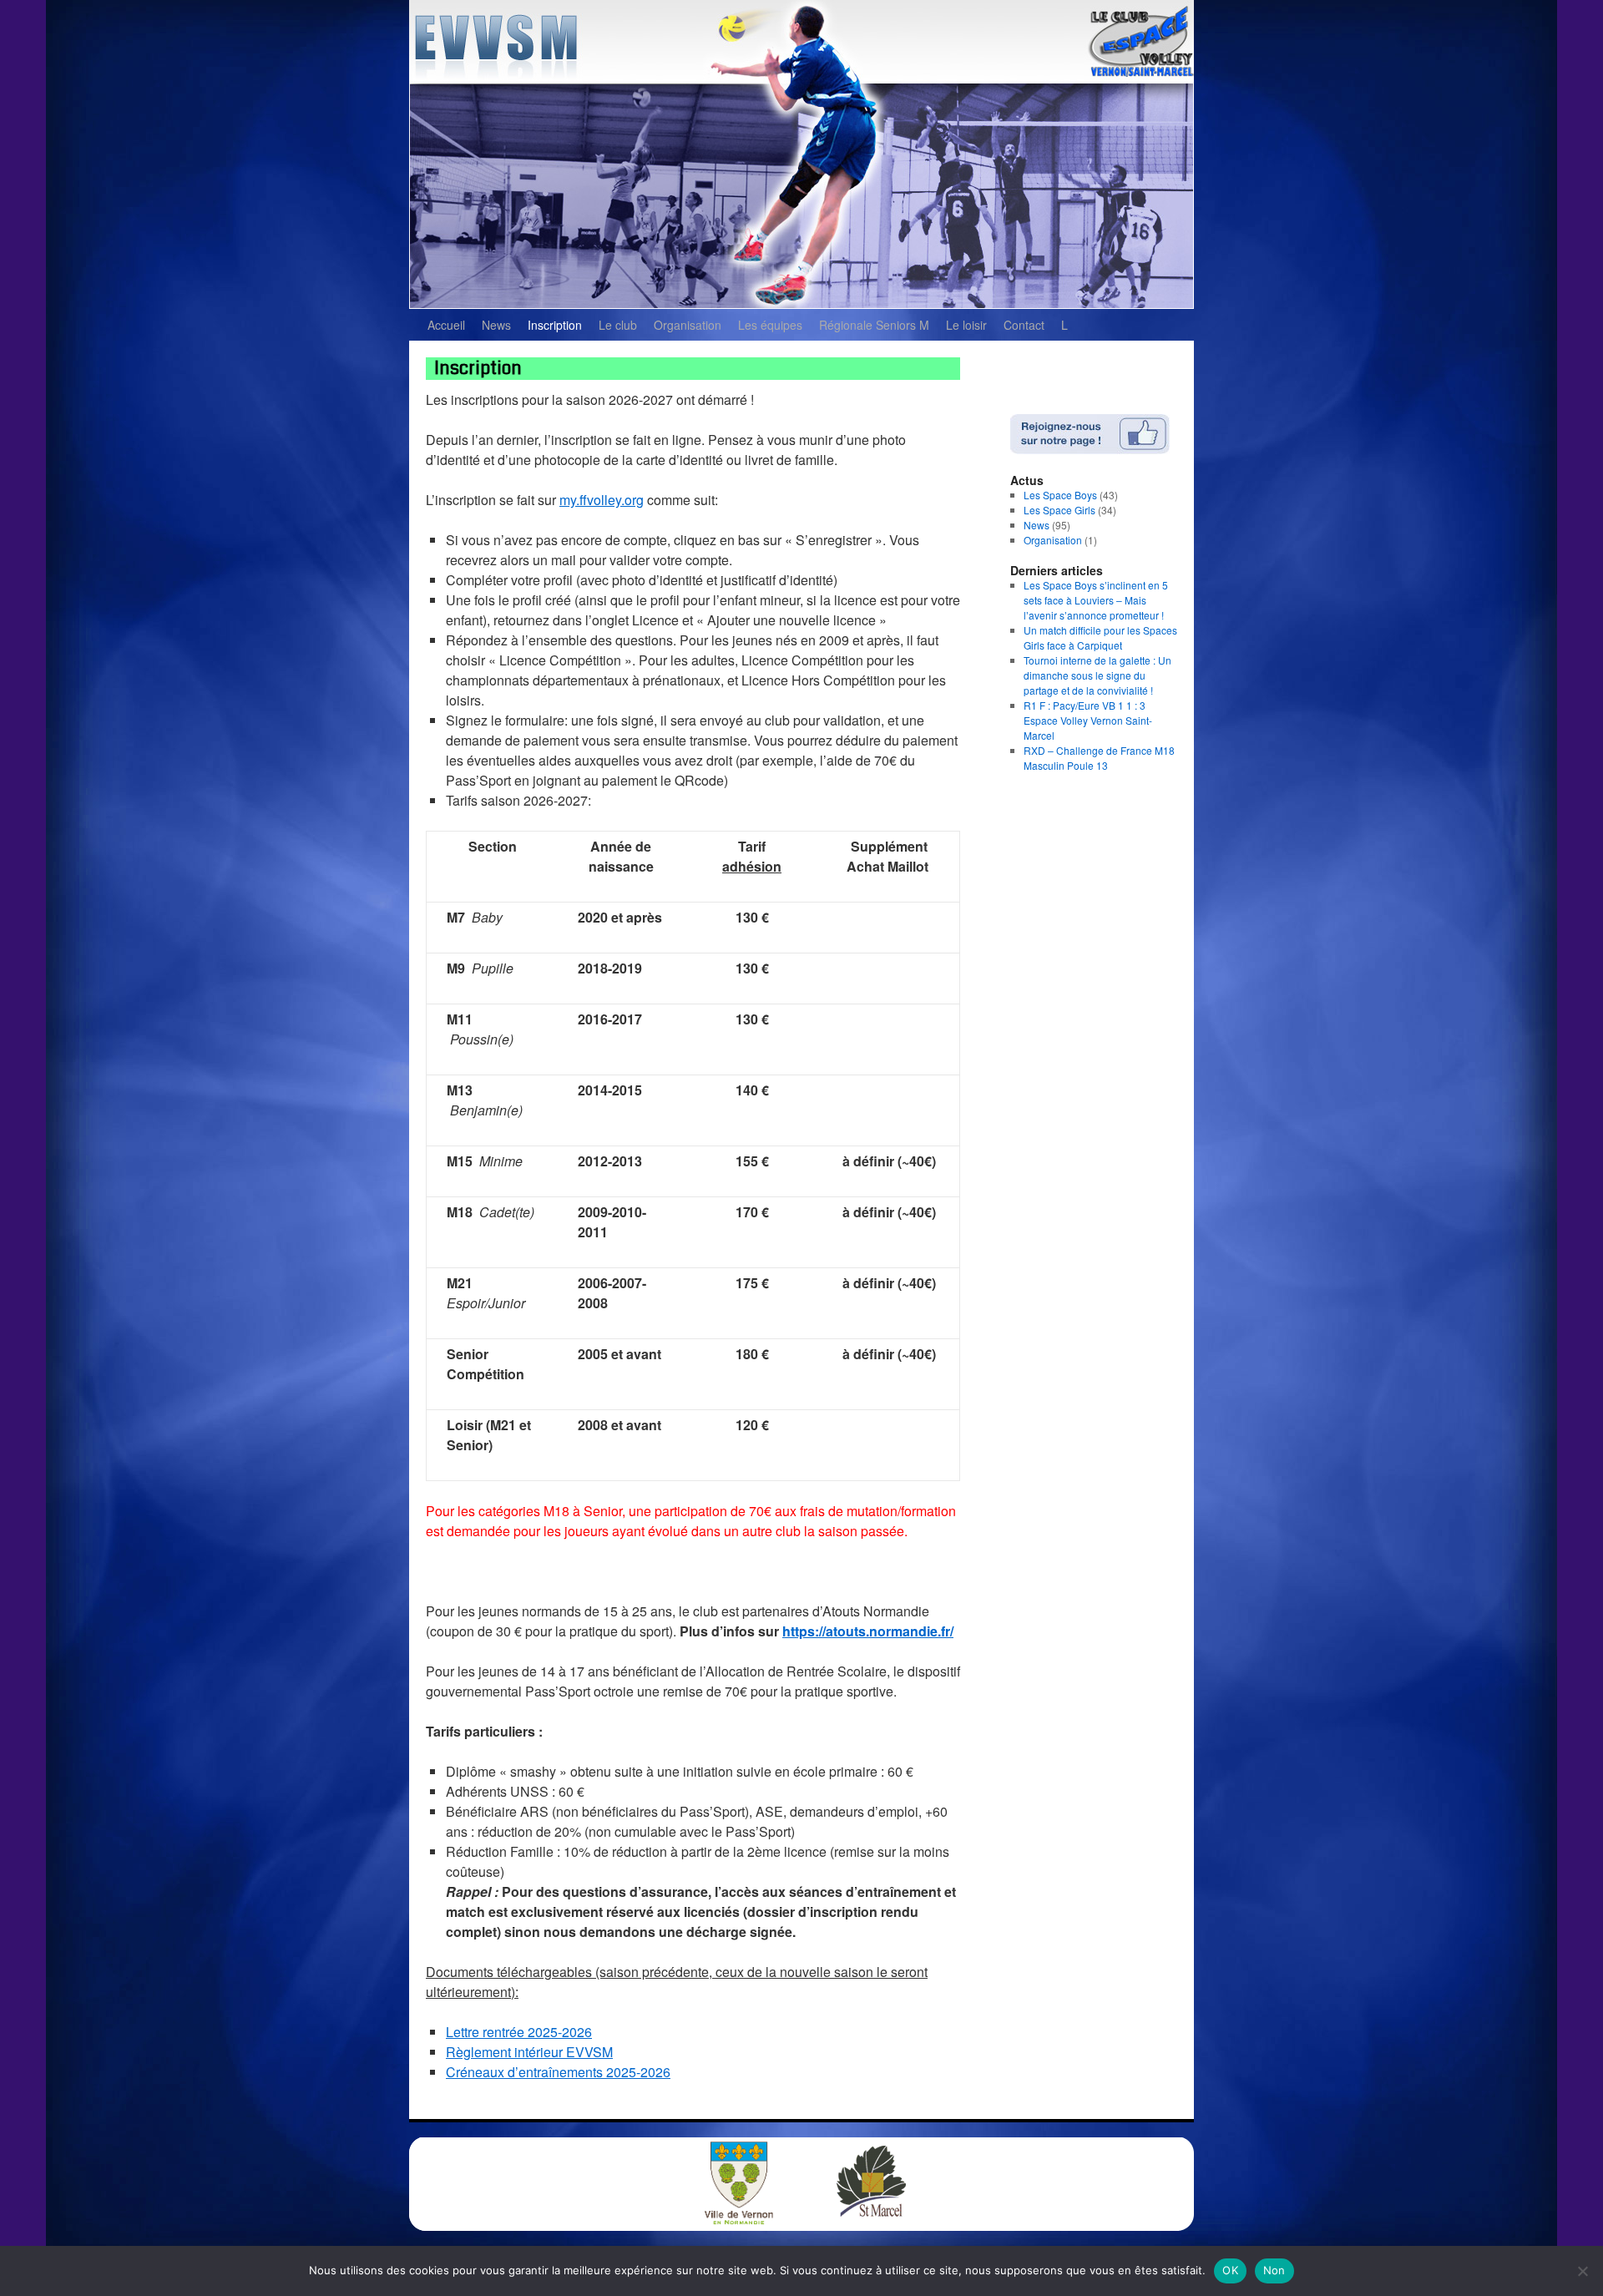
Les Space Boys (1060, 495)
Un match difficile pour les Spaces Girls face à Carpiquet (1100, 637)
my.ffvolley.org (602, 500)
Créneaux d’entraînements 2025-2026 (558, 2072)
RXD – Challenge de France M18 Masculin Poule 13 (1099, 758)
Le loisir (966, 325)
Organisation (688, 325)
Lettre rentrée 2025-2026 (519, 2032)
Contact (1024, 325)
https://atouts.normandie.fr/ (868, 1631)
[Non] (1582, 2271)
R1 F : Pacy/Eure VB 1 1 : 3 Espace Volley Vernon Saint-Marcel (1088, 720)
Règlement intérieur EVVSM (529, 2052)
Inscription (555, 325)
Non (1274, 2270)
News (496, 325)
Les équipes (770, 325)
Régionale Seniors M (874, 325)
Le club (618, 325)
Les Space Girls (1059, 510)
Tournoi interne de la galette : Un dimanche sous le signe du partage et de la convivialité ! (1097, 675)
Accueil (446, 325)
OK (1230, 2270)
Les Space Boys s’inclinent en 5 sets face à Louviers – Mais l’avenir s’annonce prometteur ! (1096, 600)
